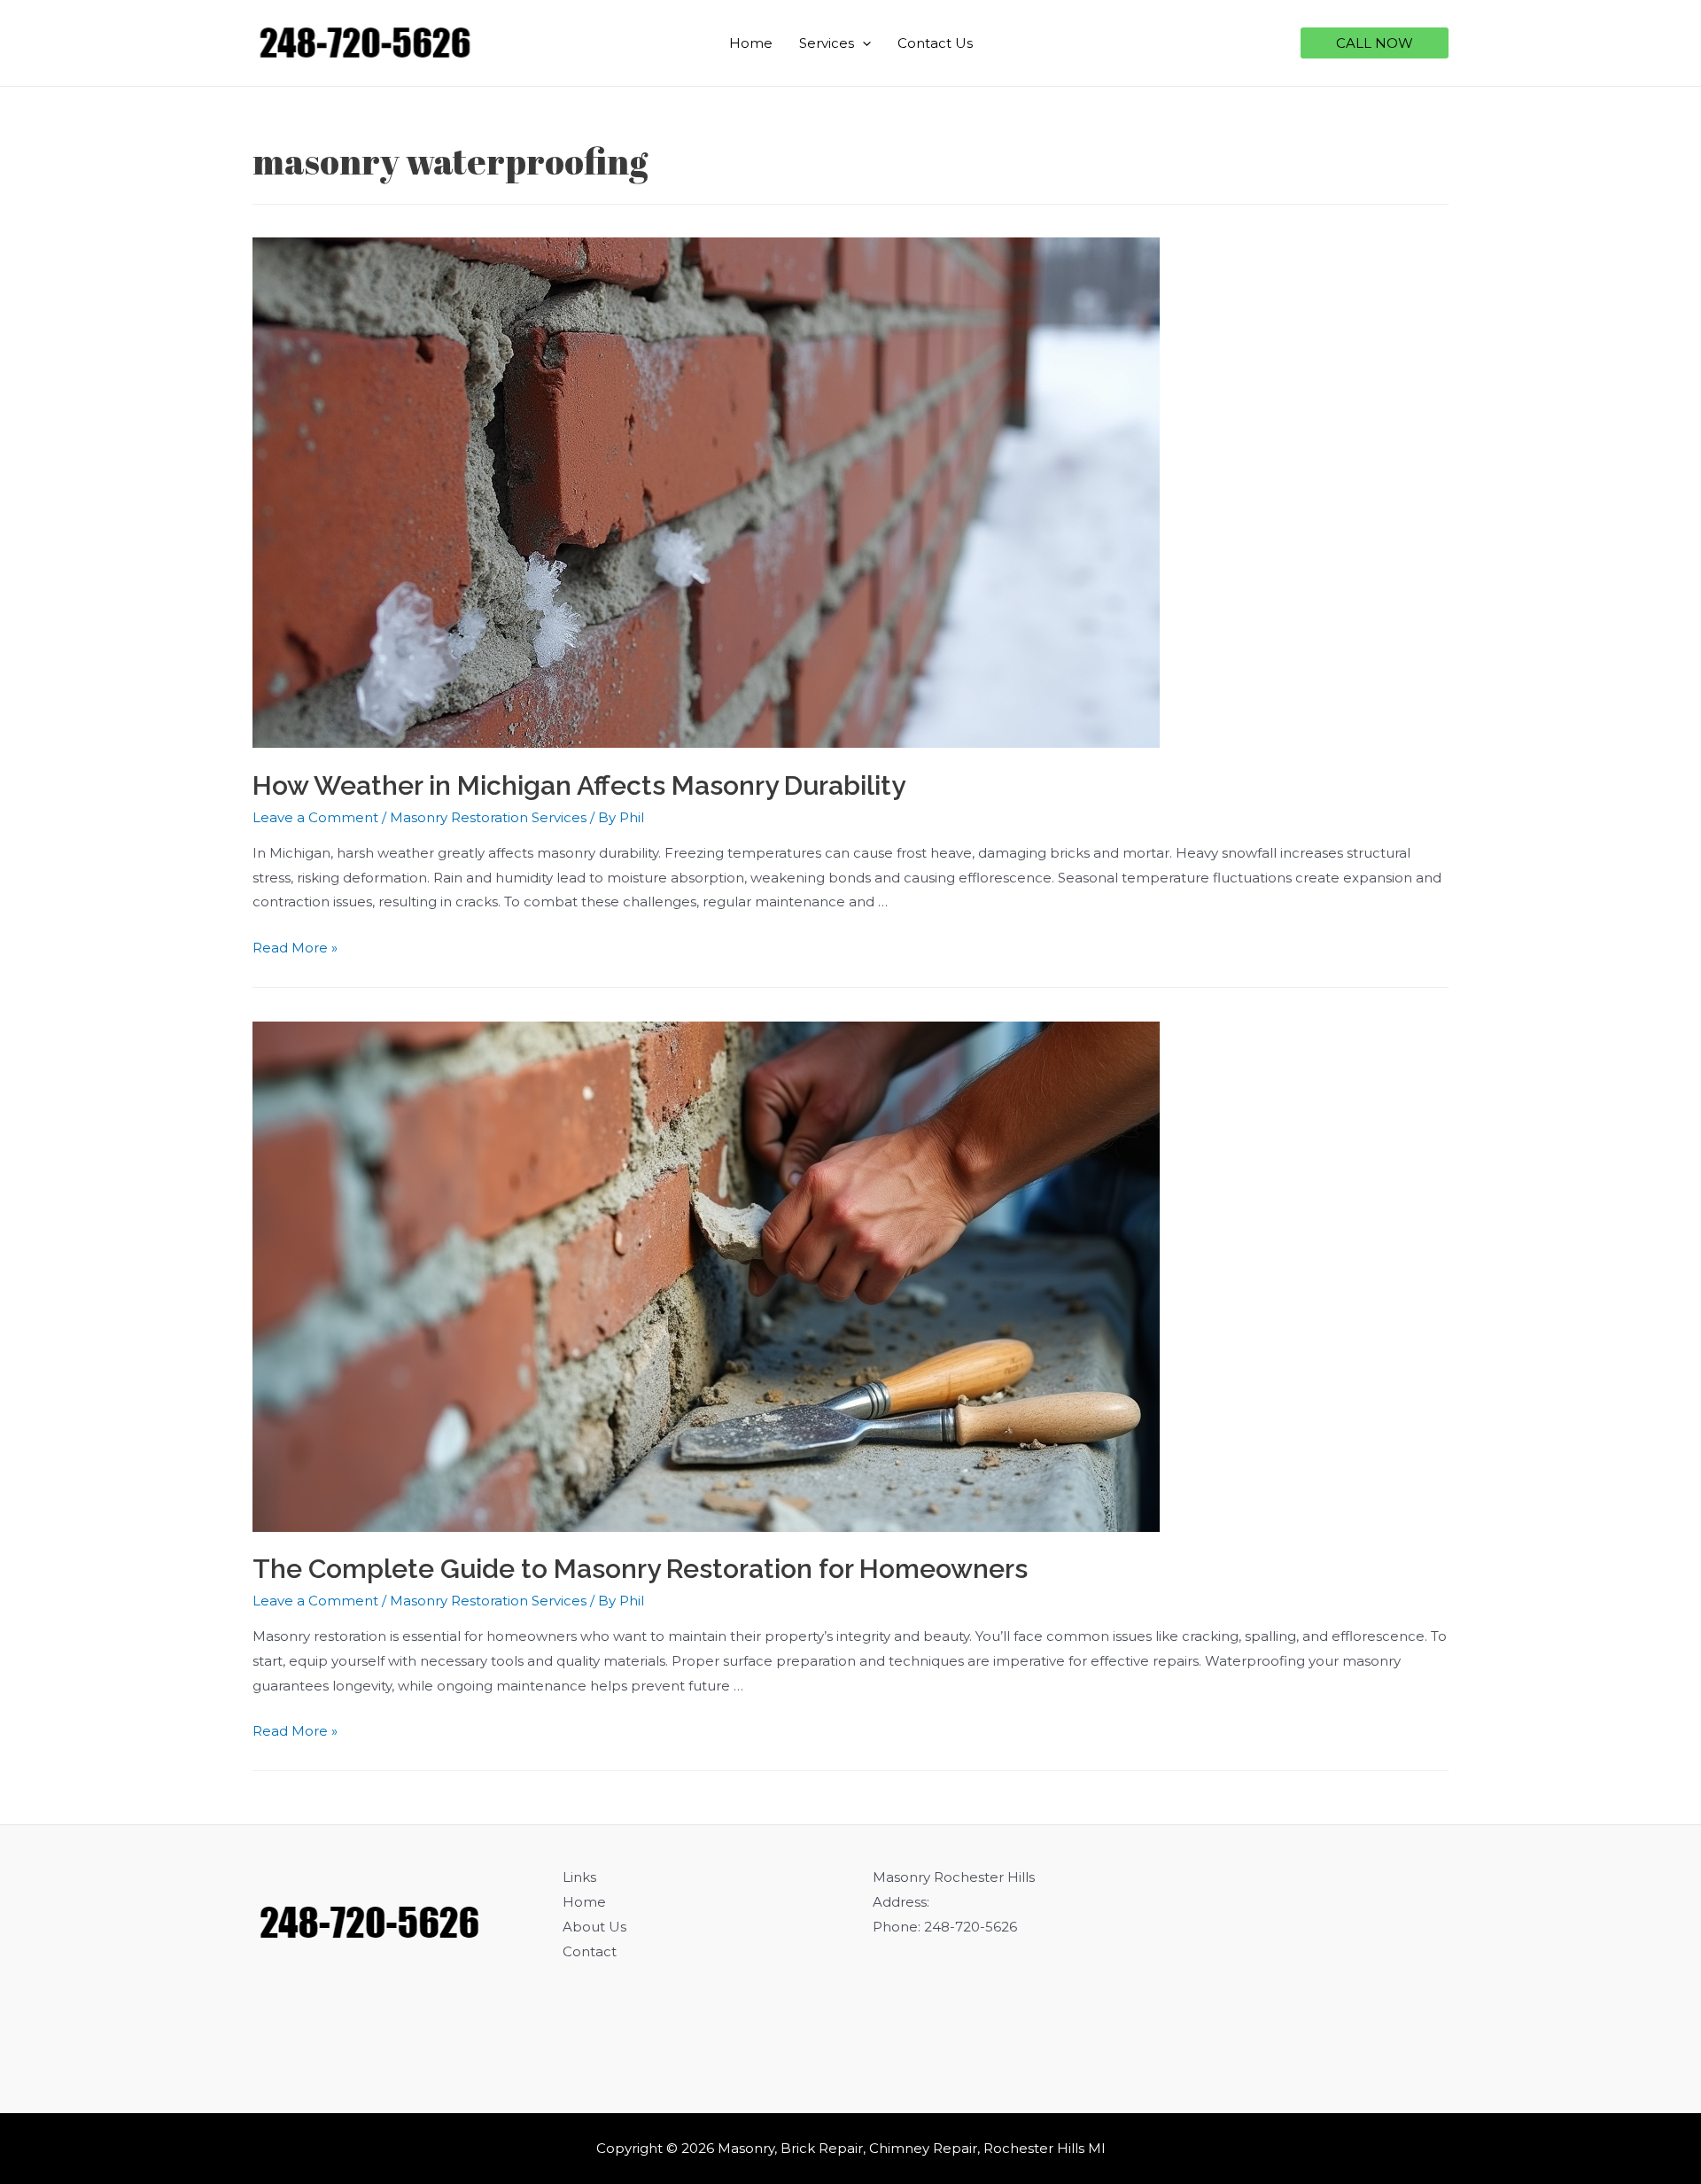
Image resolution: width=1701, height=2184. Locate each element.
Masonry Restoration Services (488, 817)
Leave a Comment (315, 817)
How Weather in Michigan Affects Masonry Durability (579, 785)
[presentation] (862, 43)
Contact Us (935, 43)
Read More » (295, 948)
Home (751, 43)
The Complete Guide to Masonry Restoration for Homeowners (640, 1569)
